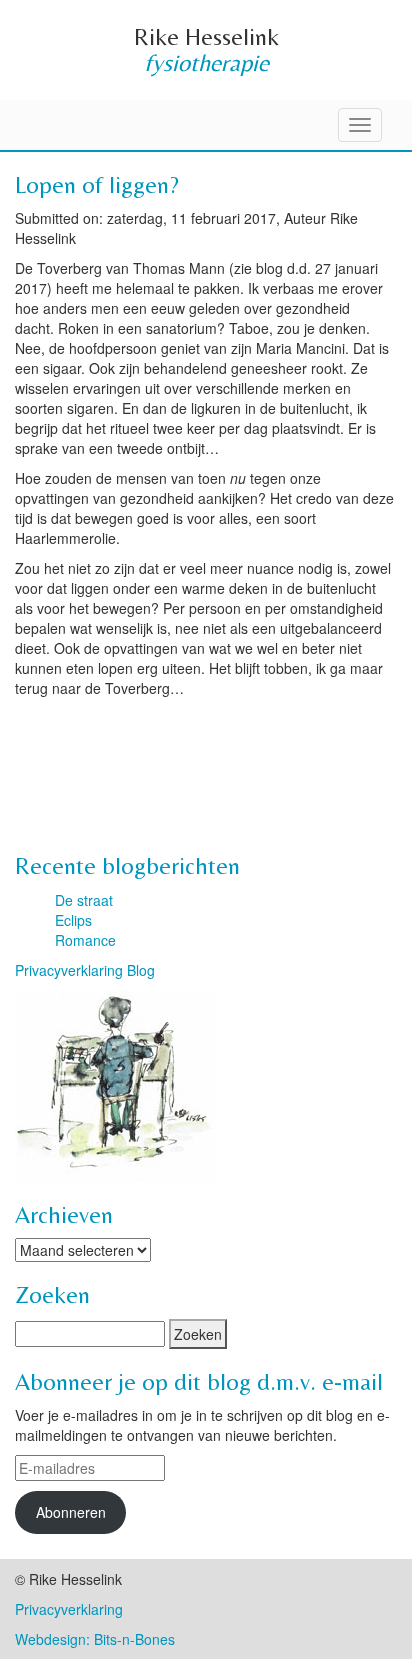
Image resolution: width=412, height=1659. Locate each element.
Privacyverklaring (69, 1609)
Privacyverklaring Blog (85, 970)
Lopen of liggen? (97, 184)
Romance (85, 940)
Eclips (73, 920)
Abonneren (71, 1512)
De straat (84, 900)
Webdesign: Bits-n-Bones (95, 1639)
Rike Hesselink (206, 36)
